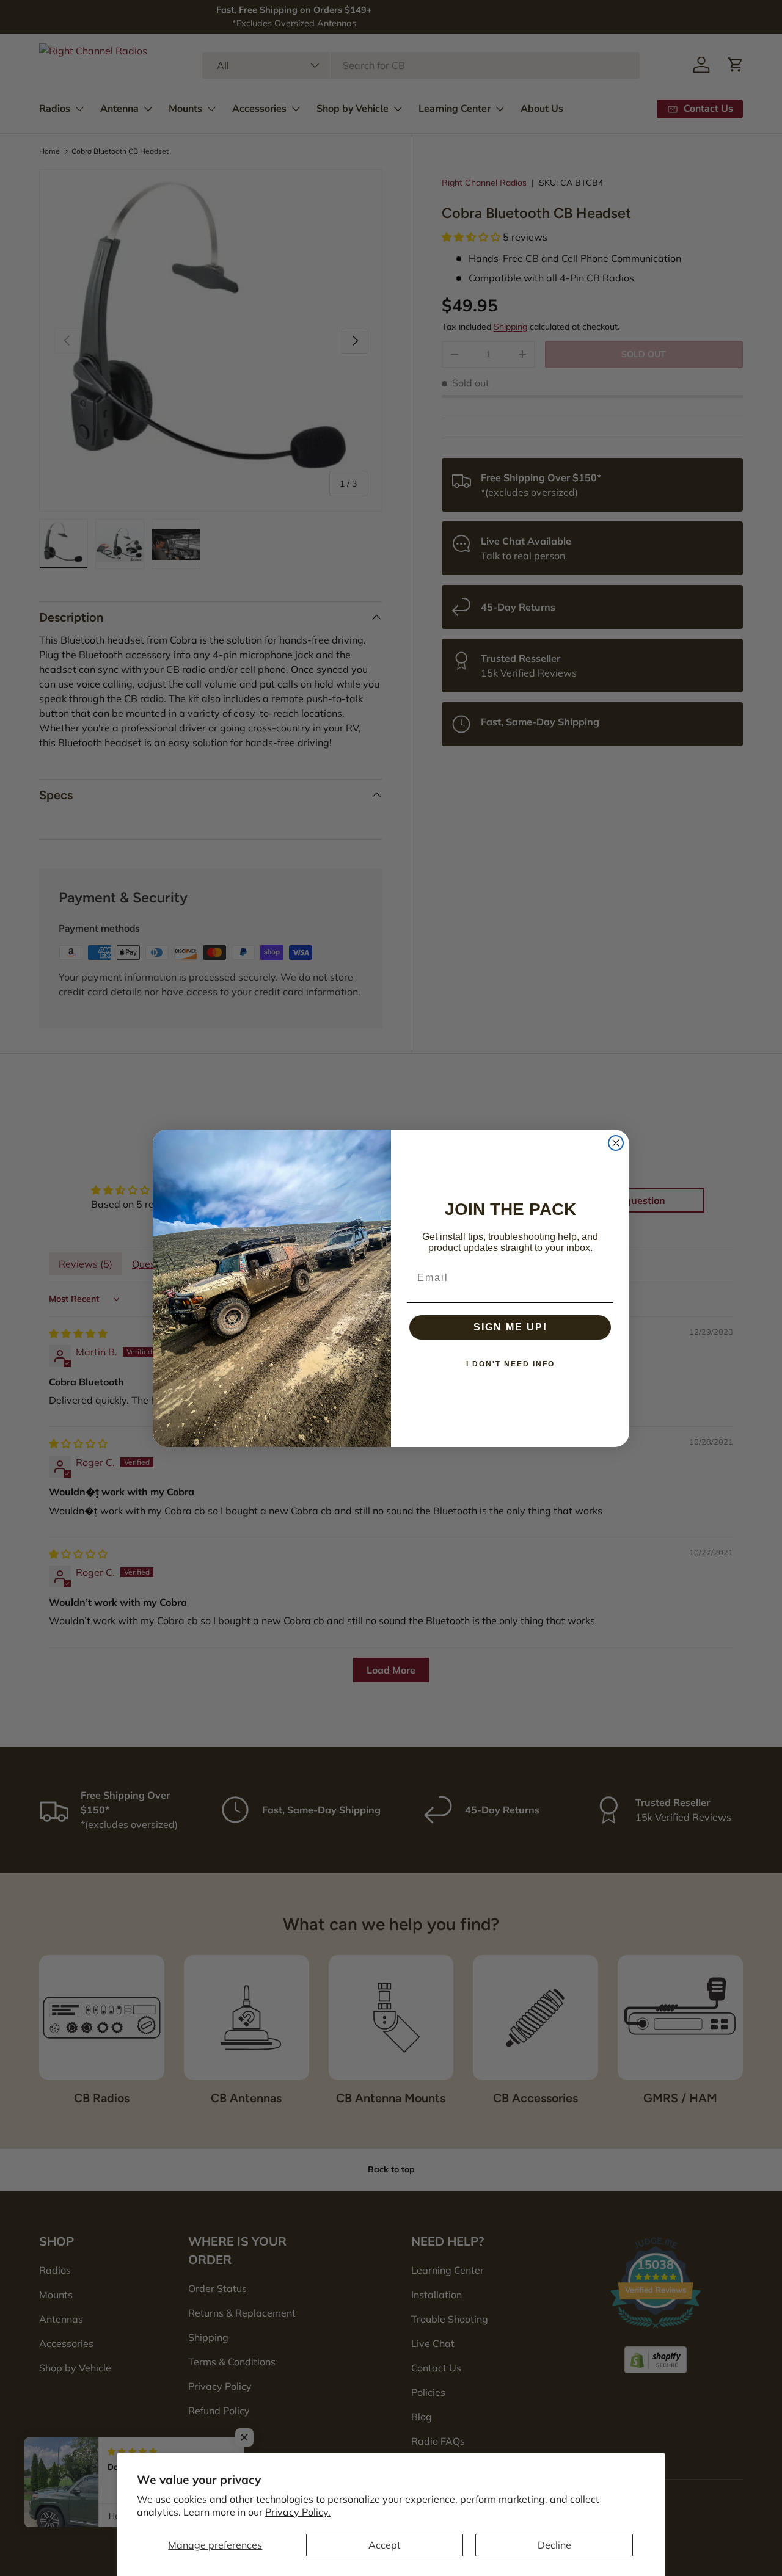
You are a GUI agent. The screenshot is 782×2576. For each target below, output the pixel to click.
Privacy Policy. (298, 2512)
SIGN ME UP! (510, 1327)
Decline (554, 2545)
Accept (385, 2545)
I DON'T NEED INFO (510, 1364)
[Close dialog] (616, 1143)
